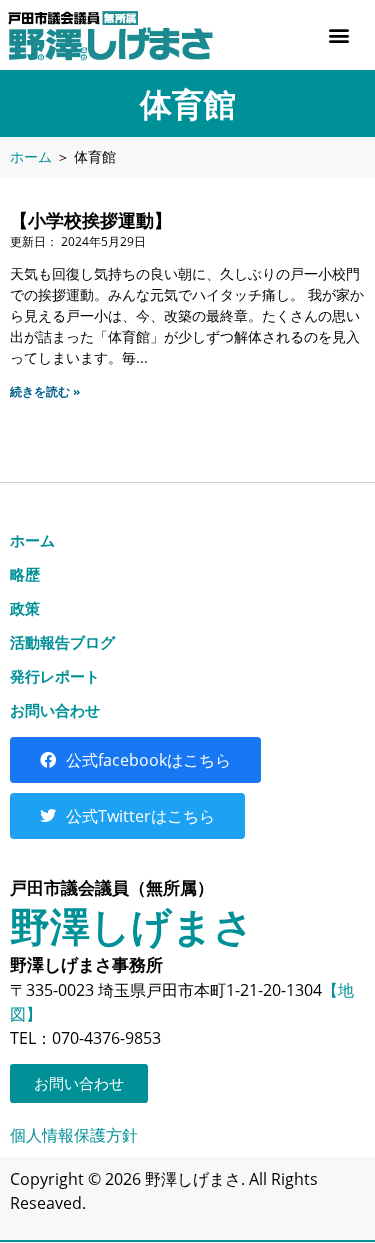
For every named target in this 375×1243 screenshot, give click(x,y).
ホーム (31, 156)
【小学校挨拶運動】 (91, 220)
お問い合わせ (55, 710)
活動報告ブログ (62, 642)
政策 (25, 608)
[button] (338, 35)
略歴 (25, 574)
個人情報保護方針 (74, 1135)
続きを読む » (45, 391)
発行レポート (55, 676)
